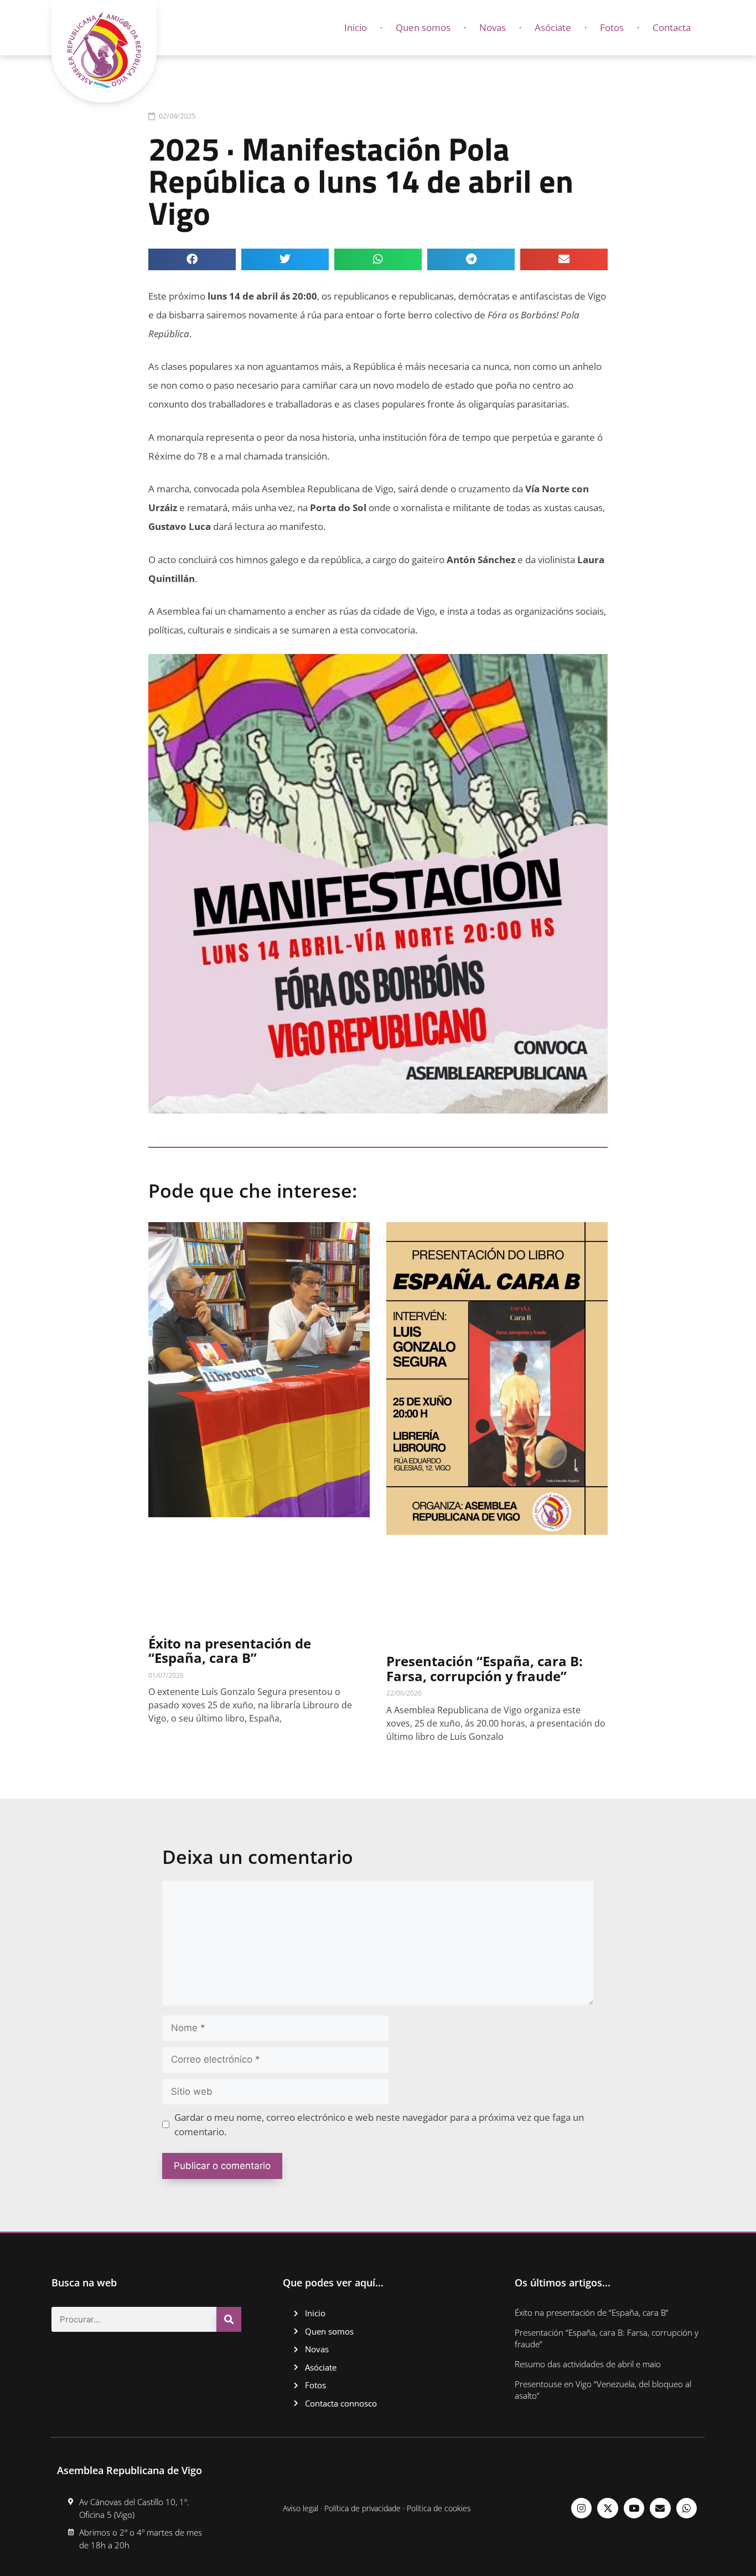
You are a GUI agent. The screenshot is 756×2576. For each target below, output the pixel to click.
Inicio (356, 27)
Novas (493, 27)
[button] (192, 259)
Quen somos (423, 27)
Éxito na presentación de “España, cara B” (230, 1650)
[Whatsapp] (687, 2508)
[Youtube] (634, 2508)
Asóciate (553, 27)
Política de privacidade (363, 2508)
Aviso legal (301, 2508)
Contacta (672, 27)
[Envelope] (660, 2508)
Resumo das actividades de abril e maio (588, 2364)
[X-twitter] (607, 2508)
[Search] (229, 2319)
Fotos (612, 27)
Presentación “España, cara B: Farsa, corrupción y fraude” (485, 1668)
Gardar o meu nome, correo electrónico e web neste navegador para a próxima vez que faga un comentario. (379, 2124)
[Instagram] (581, 2508)
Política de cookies (439, 2508)
